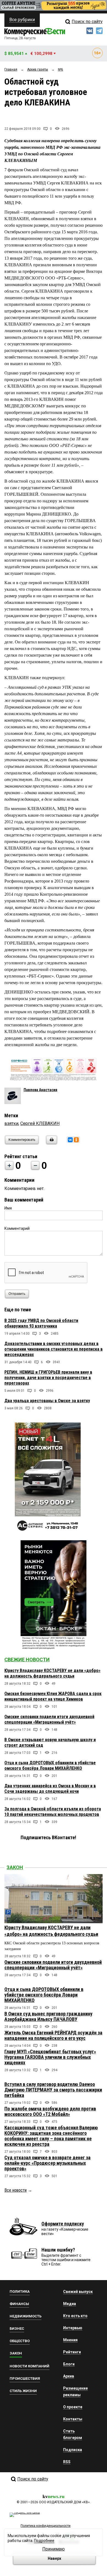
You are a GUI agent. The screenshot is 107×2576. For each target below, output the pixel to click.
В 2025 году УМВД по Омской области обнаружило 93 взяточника (41, 1323)
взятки (11, 1123)
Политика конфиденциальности (46, 2526)
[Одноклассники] (76, 1140)
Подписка (73, 2450)
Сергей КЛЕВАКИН (40, 1123)
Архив (69, 2376)
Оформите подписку (63, 2224)
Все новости (16, 2190)
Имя (8, 1208)
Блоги (69, 2364)
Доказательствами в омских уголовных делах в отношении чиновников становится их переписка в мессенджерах (54, 1349)
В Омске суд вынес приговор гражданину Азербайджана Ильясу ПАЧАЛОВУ (48, 2016)
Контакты (73, 2419)
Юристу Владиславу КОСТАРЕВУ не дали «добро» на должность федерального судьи (52, 1673)
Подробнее (44, 2541)
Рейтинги (72, 2352)
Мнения (70, 2340)
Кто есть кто (75, 2316)
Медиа (70, 2304)
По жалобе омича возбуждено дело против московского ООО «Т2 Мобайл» (50, 2111)
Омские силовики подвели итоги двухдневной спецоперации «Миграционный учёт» (49, 1719)
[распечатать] (51, 1143)
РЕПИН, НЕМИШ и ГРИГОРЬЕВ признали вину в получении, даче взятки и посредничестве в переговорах (48, 1378)
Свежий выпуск (78, 2292)
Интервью (73, 2328)
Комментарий (17, 1228)
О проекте (73, 2407)
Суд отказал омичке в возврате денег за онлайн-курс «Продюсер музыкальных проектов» (47, 2163)
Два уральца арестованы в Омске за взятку (47, 1401)
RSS (67, 2462)
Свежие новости (27, 1660)
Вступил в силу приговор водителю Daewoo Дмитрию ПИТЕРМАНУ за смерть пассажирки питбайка (53, 2090)
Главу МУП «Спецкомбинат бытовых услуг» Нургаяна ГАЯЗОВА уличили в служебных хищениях (50, 2057)
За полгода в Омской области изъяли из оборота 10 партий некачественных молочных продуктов (53, 1812)
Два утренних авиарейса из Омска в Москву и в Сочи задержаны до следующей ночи (50, 1789)
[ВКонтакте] (70, 1140)
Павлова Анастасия (40, 1090)
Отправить (17, 1294)
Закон (15, 1867)
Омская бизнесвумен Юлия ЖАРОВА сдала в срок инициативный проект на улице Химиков (53, 1696)
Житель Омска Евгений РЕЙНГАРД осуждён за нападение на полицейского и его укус (53, 2035)
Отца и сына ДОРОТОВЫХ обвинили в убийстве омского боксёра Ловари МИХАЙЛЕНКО (50, 1766)
